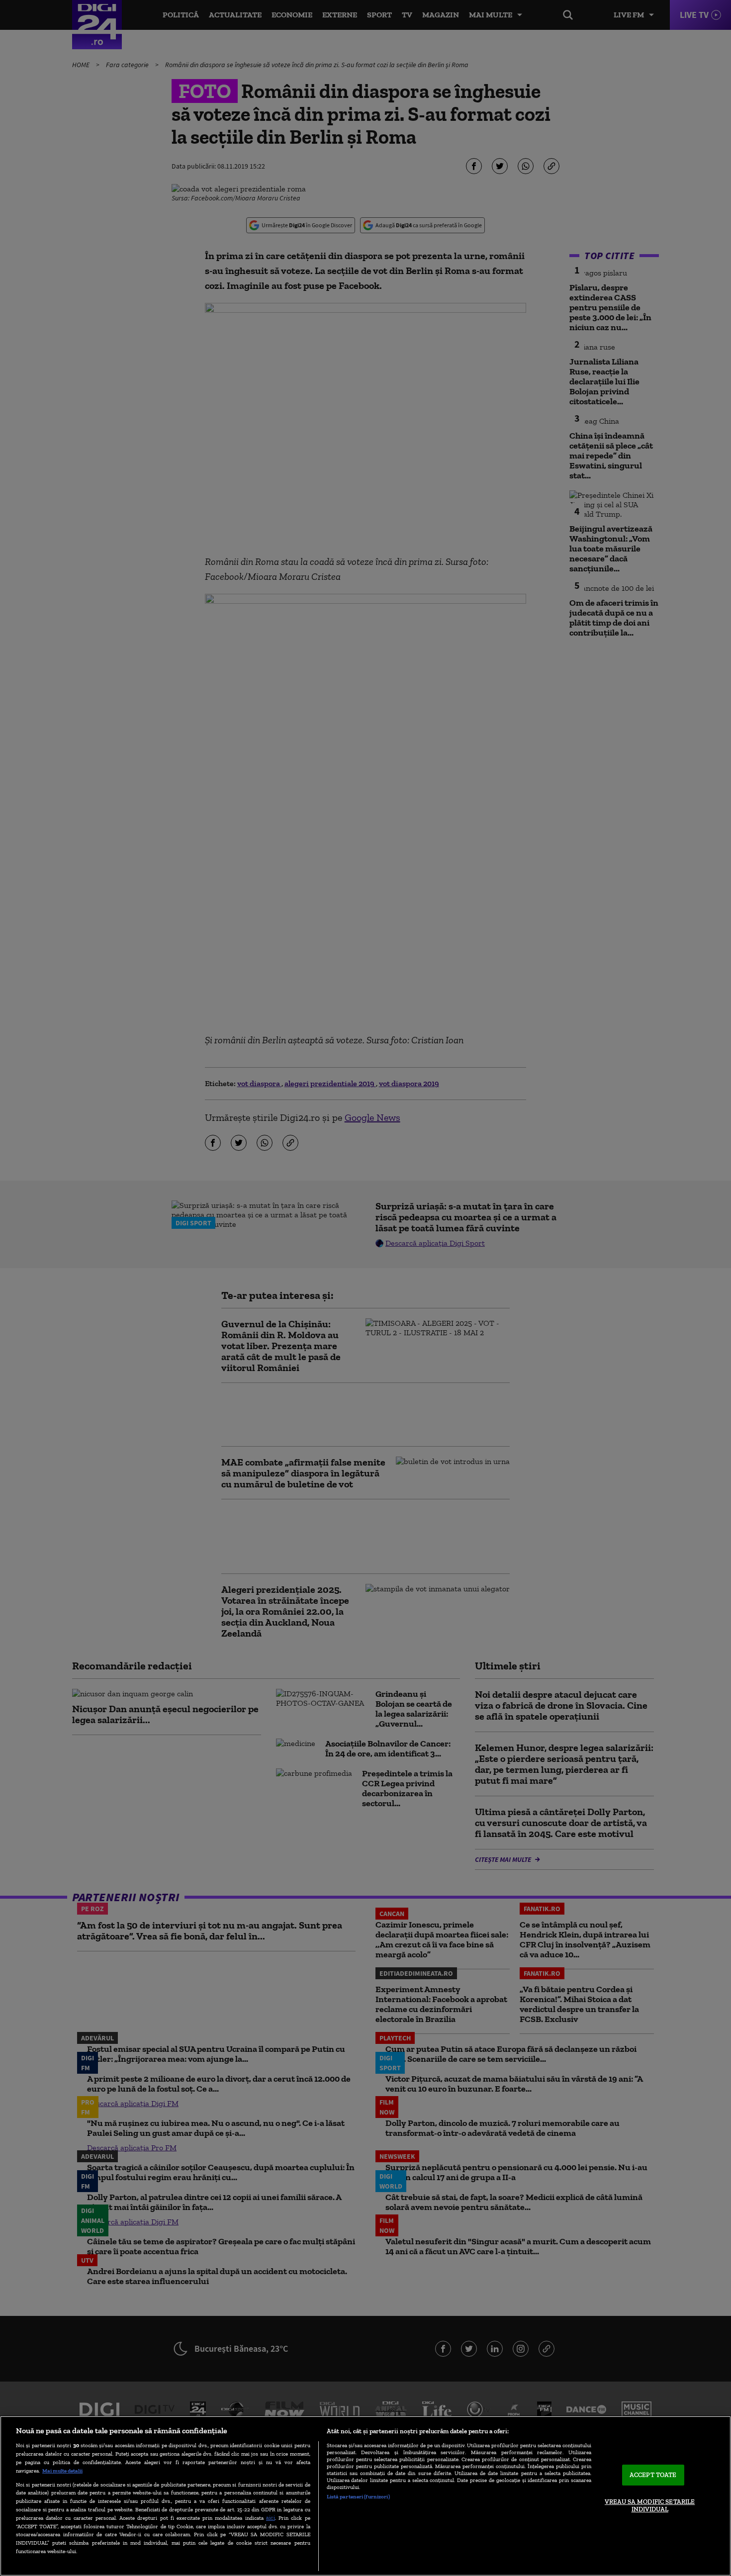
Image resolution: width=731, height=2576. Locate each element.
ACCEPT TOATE (653, 2475)
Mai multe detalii (62, 2471)
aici (271, 2518)
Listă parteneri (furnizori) (358, 2496)
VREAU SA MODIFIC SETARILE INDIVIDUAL (650, 2506)
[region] (365, 2496)
